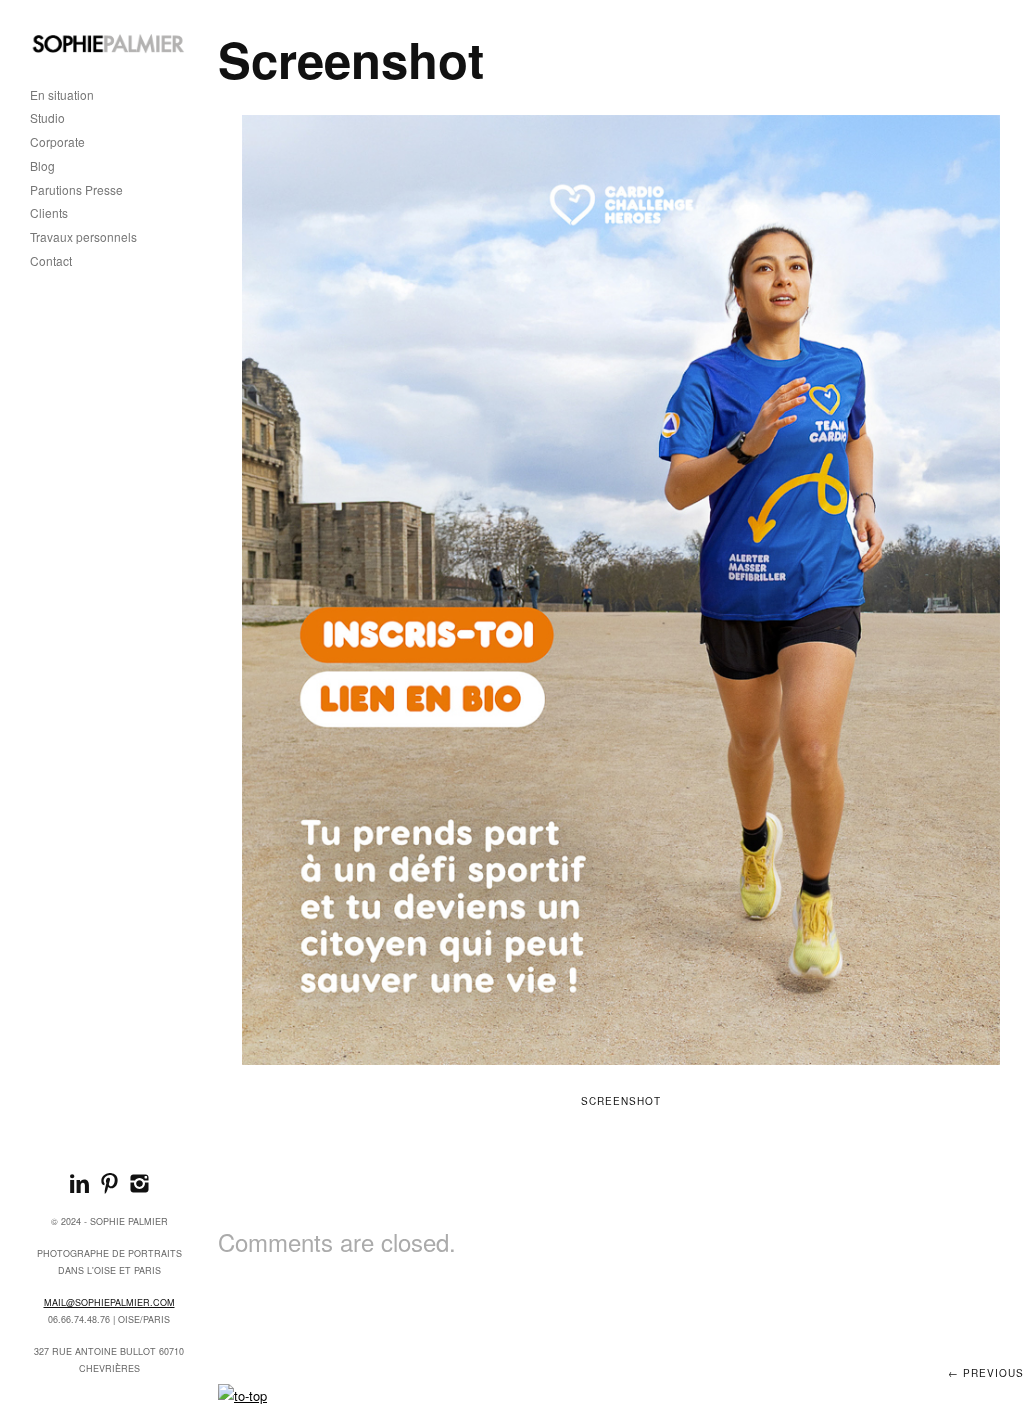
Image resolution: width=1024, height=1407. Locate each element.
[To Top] (242, 1395)
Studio (47, 118)
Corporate (57, 142)
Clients (49, 213)
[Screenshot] (621, 590)
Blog (42, 166)
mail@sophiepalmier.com (109, 1302)
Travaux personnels (83, 237)
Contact (51, 261)
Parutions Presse (76, 190)
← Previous (986, 1373)
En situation (62, 95)
